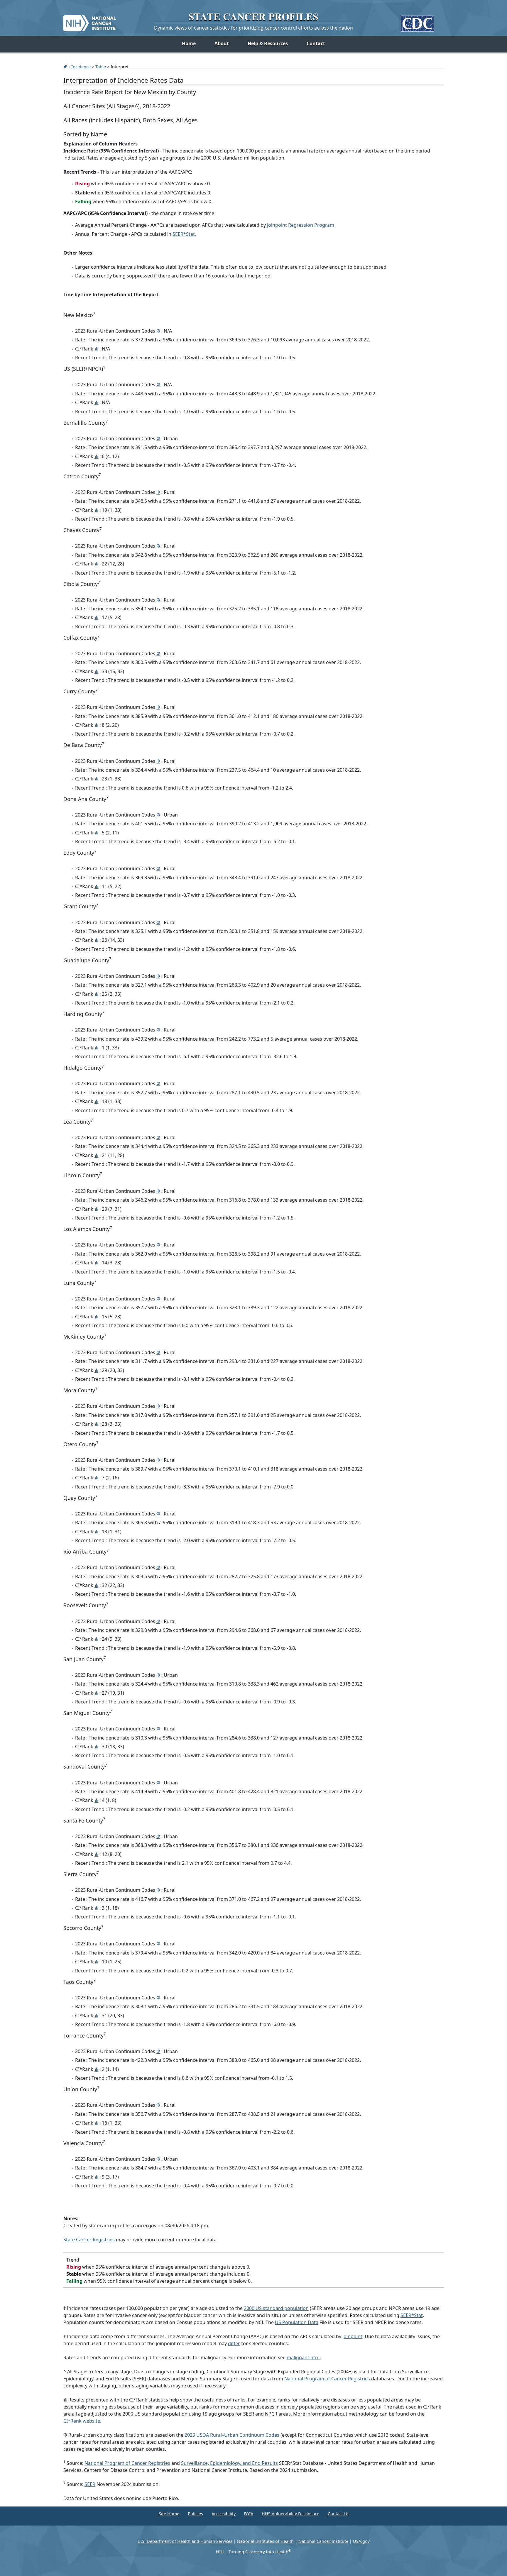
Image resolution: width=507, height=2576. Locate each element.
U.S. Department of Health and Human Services (185, 2541)
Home (189, 43)
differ (234, 2343)
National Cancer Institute (323, 2541)
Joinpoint (352, 2336)
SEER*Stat (412, 2315)
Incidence (81, 67)
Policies (195, 2514)
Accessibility (224, 2514)
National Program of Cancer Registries (327, 2379)
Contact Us (339, 2514)
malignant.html (304, 2357)
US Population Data (297, 2322)
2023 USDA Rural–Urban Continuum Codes (232, 2435)
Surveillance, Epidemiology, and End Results (229, 2463)
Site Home (169, 2514)
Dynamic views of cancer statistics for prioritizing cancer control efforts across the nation (253, 28)
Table (101, 67)
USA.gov (361, 2541)
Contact (316, 43)
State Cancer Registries (89, 2240)
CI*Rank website (82, 2421)
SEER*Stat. (184, 234)
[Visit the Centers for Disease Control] (417, 21)
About (222, 43)
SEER (90, 2484)
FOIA (249, 2514)
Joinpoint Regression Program (301, 225)
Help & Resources (268, 43)
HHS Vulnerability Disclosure (290, 2514)
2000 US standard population (276, 2308)
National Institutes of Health (265, 2541)
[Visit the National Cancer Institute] (90, 21)
